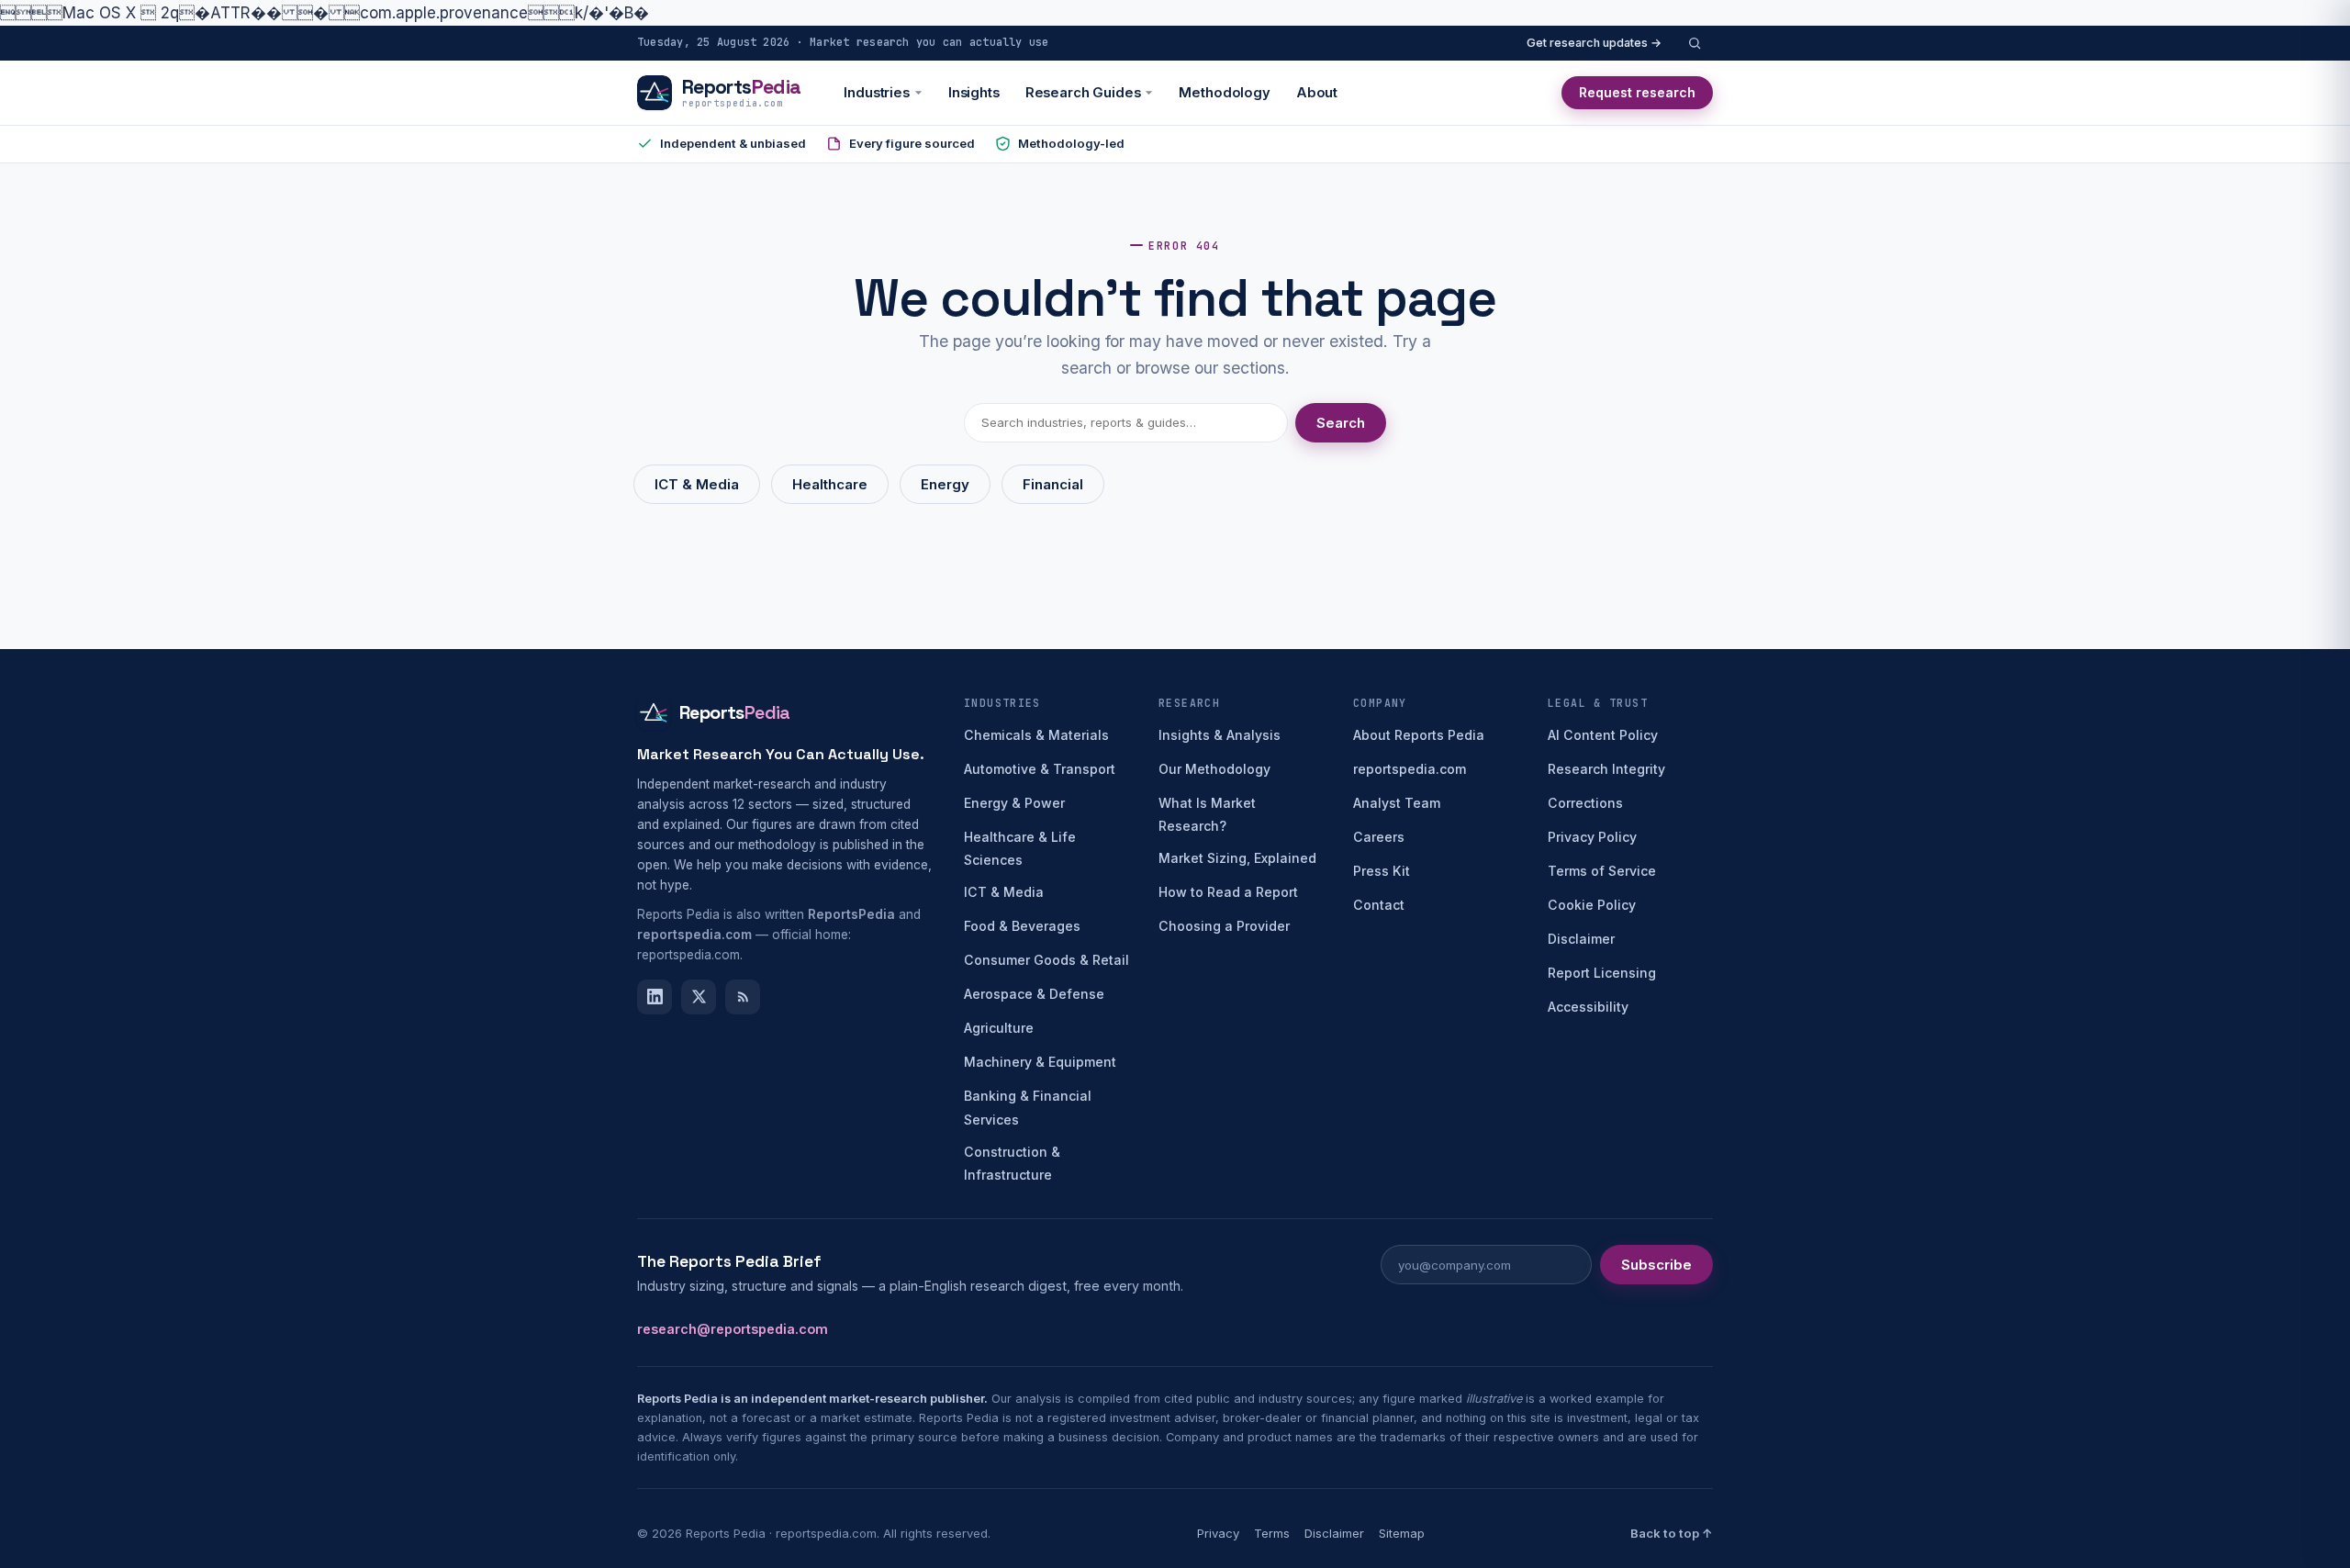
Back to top (1672, 1533)
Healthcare (830, 484)
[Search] (1695, 43)
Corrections (1585, 803)
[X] (699, 997)
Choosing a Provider (1224, 926)
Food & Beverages (1022, 926)
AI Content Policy (1603, 735)
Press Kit (1382, 871)
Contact (1379, 905)
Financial (1053, 484)
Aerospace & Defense (1034, 994)
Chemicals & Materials (1036, 735)
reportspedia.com (1410, 769)
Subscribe (1656, 1265)
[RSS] (743, 997)
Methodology (1224, 93)
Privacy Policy (1592, 837)
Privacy (1218, 1533)
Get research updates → (1594, 43)
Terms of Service (1602, 871)
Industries (877, 93)
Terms (1272, 1533)
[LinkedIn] (655, 997)
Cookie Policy (1592, 905)
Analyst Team (1397, 803)
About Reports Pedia (1419, 735)
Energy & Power (1014, 803)
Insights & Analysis (1220, 735)
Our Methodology (1214, 769)
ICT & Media (697, 484)
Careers (1379, 837)
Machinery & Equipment (1040, 1062)
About (1317, 93)
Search (1341, 423)
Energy (945, 484)
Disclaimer (1581, 939)
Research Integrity (1606, 769)
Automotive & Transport (1040, 769)
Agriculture (999, 1028)
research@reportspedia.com (733, 1329)
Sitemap (1402, 1533)
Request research (1637, 92)
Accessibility (1588, 1007)
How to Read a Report (1228, 892)
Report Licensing (1602, 973)
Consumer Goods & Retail (1046, 960)
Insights (974, 93)
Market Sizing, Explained (1237, 858)
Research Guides (1083, 93)
